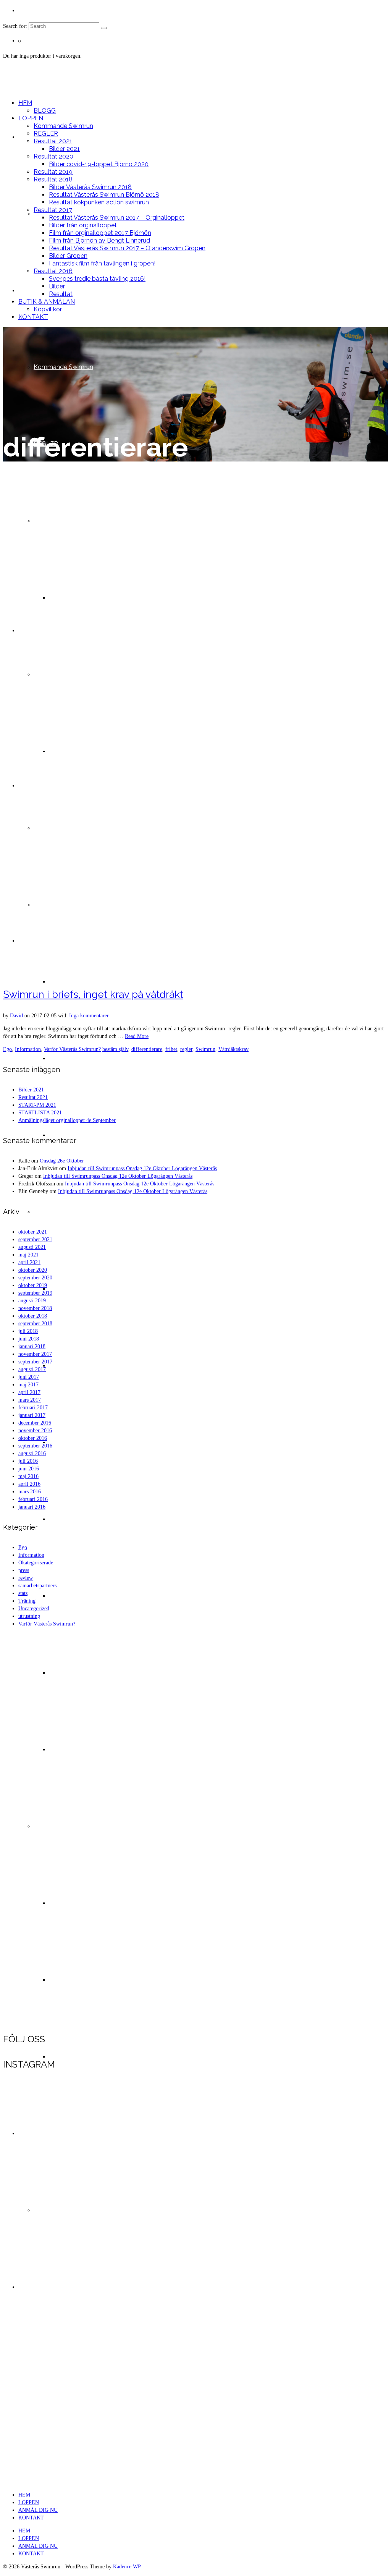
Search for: (15, 26)
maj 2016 (28, 1476)
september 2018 (35, 1324)
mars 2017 (30, 1400)
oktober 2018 (33, 1316)
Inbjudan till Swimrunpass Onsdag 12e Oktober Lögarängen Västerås (142, 1168)
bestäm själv (115, 1049)
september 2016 (35, 1446)
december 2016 (35, 1423)
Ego (7, 1049)
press (24, 1570)
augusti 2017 (32, 1369)
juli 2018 (28, 1331)
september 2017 (35, 1362)
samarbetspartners (37, 1586)
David (16, 1016)
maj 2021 (28, 1255)
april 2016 (29, 1484)
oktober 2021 (33, 1232)
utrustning (29, 1616)
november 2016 (35, 1430)
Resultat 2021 (33, 1097)
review (26, 1578)
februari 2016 (33, 1499)
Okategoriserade (36, 1563)
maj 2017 (28, 1385)
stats (23, 1593)
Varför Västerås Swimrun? (72, 1049)
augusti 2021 (32, 1247)
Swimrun (205, 1049)
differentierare (147, 1049)
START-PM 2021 (37, 1105)
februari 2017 (33, 1408)
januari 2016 (32, 1507)
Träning (27, 1601)
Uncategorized (34, 1609)
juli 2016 (28, 1461)
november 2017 (35, 1354)
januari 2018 (32, 1346)
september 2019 (35, 1293)
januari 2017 (32, 1415)
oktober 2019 (33, 1285)
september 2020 (35, 1278)
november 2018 (35, 1308)
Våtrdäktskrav (233, 1049)
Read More (137, 1036)
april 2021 (29, 1262)
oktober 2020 (33, 1270)
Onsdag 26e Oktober (62, 1161)
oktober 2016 (33, 1438)
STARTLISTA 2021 (40, 1113)
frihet (171, 1049)
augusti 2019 (32, 1301)
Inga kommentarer (89, 1016)
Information (28, 1049)
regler (186, 1049)
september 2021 (35, 1239)
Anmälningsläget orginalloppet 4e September (67, 1120)
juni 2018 (29, 1339)
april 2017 (29, 1392)
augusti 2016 (32, 1453)
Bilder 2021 (31, 1090)
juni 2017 (29, 1377)
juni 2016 (29, 1469)
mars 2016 (30, 1492)
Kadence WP (127, 2567)
